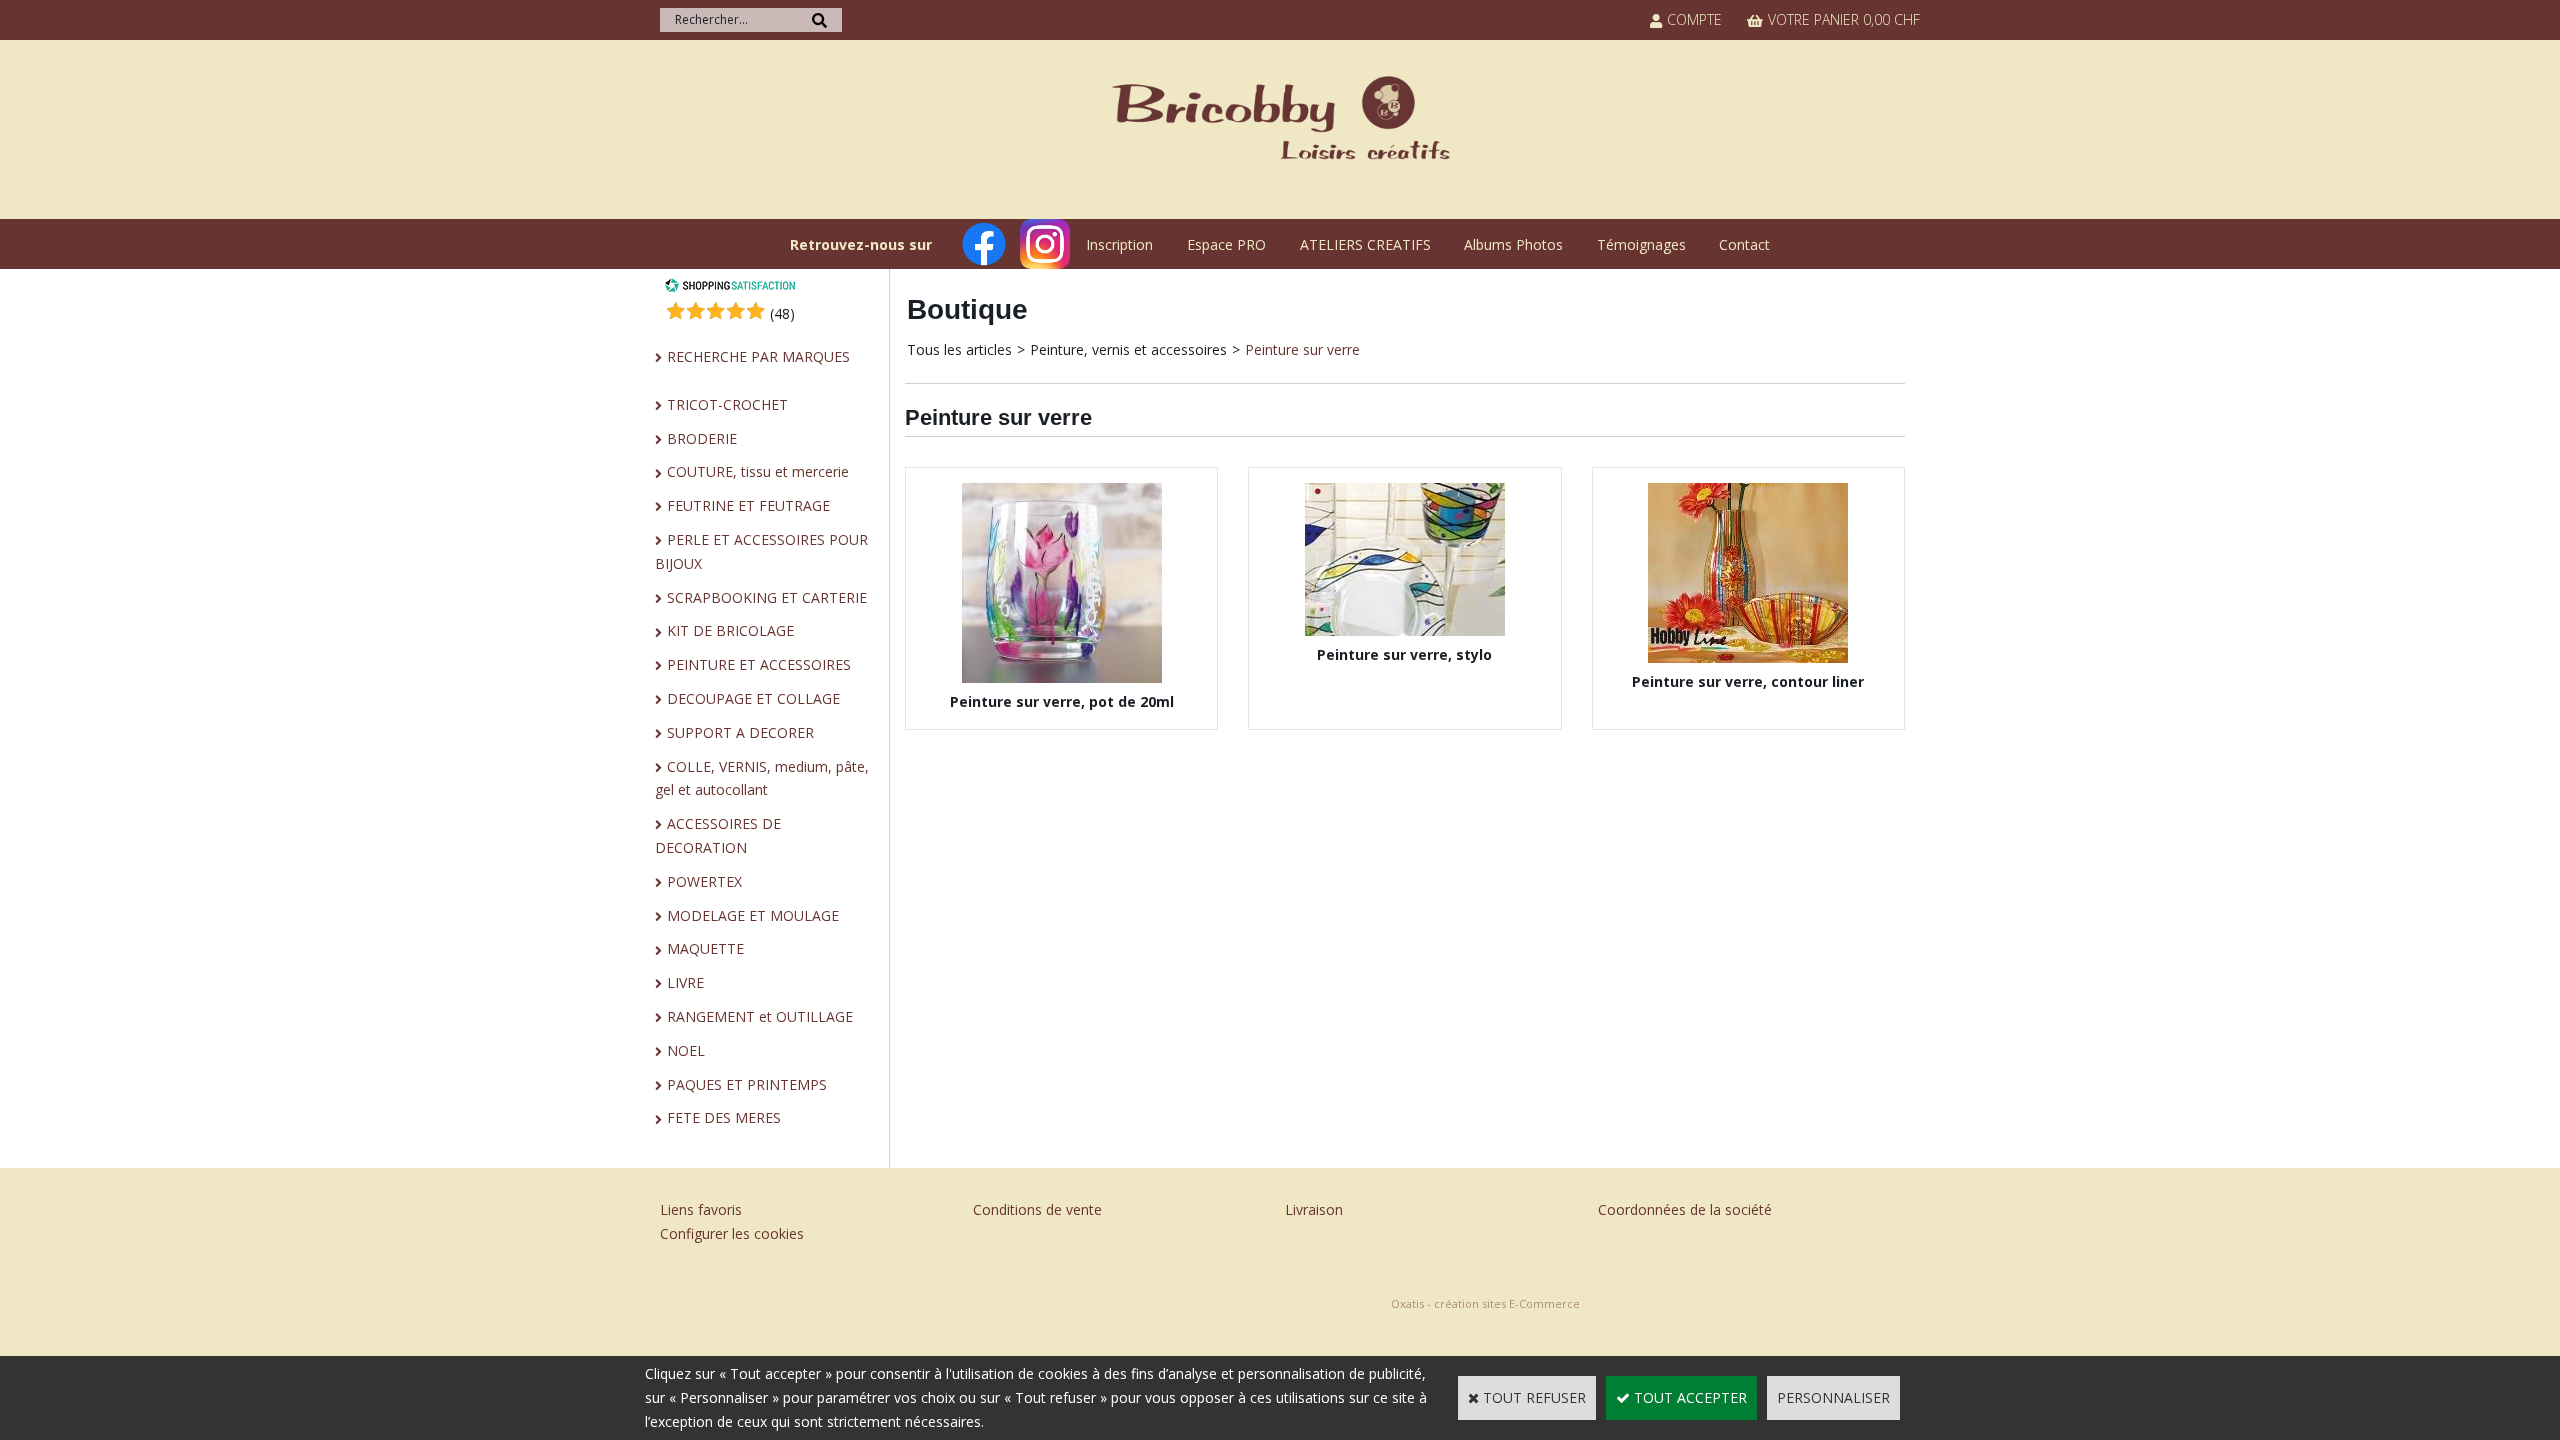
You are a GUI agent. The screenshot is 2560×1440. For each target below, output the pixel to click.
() (782, 313)
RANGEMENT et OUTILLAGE (760, 1016)
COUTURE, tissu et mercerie (758, 471)
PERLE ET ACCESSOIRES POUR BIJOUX (761, 551)
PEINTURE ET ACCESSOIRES (759, 664)
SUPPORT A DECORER (740, 732)
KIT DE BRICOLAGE (730, 630)
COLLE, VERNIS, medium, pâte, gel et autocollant (762, 778)
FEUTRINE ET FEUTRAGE (748, 505)
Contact (1744, 244)
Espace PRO (1226, 244)
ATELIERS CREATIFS (1365, 244)
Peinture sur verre (1302, 349)
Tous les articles (959, 349)
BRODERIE (702, 438)
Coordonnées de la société (1685, 1209)
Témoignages (1641, 244)
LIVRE (685, 982)
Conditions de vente (1037, 1209)
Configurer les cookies (732, 1233)
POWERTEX (704, 881)
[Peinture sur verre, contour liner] (1748, 657)
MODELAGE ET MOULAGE (753, 915)
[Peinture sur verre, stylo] (1405, 630)
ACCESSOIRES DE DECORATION (718, 835)
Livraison (1314, 1209)
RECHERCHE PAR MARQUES (758, 356)
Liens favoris (701, 1209)
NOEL (686, 1050)
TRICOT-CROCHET (727, 404)
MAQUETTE (705, 948)
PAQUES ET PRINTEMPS (747, 1084)
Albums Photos (1513, 244)
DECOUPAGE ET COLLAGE (753, 698)
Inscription (1119, 244)
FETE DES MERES (724, 1117)
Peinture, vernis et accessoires (1128, 349)
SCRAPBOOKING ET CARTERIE (767, 597)
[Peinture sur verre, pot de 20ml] (1062, 677)
